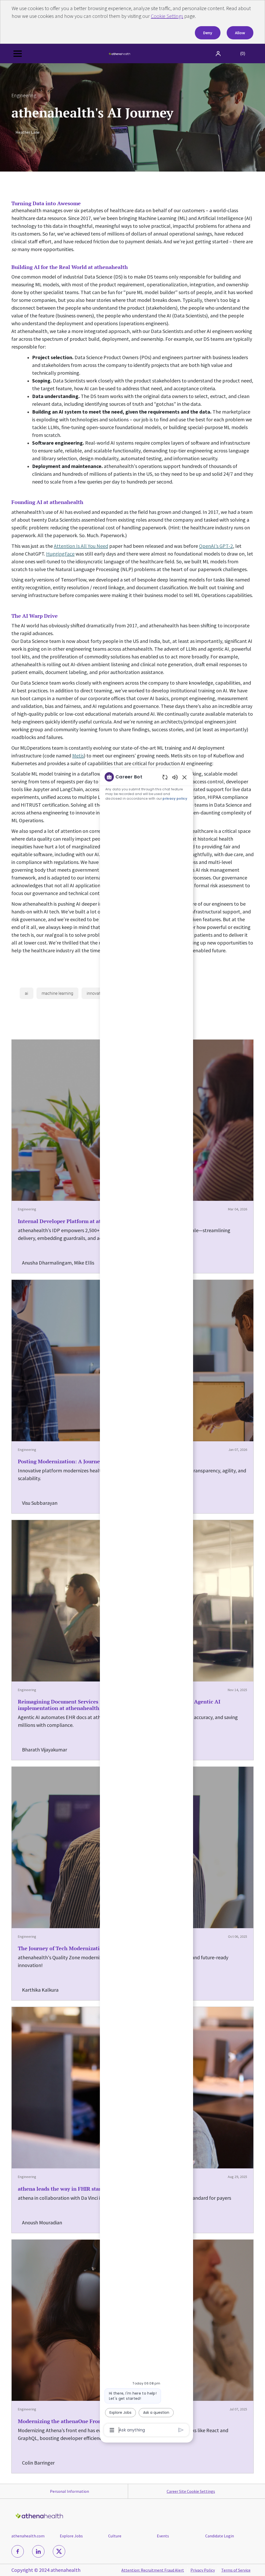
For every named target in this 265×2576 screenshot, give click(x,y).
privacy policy (175, 799)
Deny (208, 33)
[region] (146, 1603)
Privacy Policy (203, 2570)
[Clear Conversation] (165, 777)
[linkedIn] (38, 2551)
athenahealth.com (28, 2536)
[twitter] (59, 2551)
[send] (181, 2430)
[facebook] (18, 2551)
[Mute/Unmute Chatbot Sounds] (175, 777)
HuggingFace (60, 554)
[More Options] (112, 2430)
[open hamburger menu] (18, 54)
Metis (78, 755)
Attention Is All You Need (81, 546)
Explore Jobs (71, 2536)
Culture (115, 2536)
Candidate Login (220, 2536)
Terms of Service (236, 2570)
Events (163, 2536)
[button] (219, 54)
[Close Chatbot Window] (185, 777)
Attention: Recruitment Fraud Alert (153, 2570)
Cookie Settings (167, 16)
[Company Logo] (120, 53)
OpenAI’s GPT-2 (216, 546)
